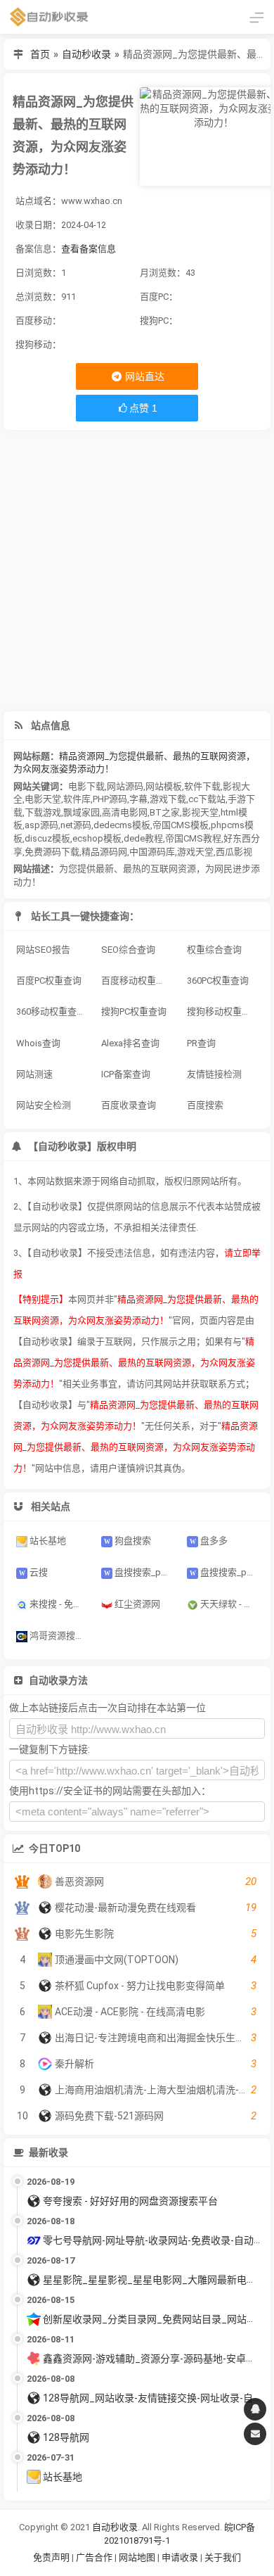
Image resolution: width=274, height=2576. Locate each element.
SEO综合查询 (128, 950)
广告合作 (94, 2557)
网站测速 (34, 1074)
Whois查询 (38, 1043)
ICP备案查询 (126, 1074)
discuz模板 (47, 838)
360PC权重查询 (218, 981)
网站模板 (164, 786)
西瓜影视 (234, 852)
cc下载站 (207, 799)
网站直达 (144, 376)
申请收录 (180, 2557)
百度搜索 (205, 1105)
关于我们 (223, 2557)
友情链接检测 (214, 1074)
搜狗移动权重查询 (223, 1011)
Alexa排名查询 (130, 1043)
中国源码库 (152, 852)
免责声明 (51, 2557)
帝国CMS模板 (181, 825)
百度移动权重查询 (138, 981)
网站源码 (125, 786)
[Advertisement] (137, 571)
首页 (40, 54)
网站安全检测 (44, 1105)
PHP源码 (110, 799)
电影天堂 (43, 799)
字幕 (138, 799)
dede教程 (143, 838)
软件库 (77, 799)
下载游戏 (43, 812)
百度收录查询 (129, 1105)
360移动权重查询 (51, 1011)
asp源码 (41, 825)
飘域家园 (81, 812)
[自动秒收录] (49, 17)
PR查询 (201, 1043)
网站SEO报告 (43, 950)
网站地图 (138, 2557)
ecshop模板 (97, 838)
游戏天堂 (195, 852)
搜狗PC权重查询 (134, 1011)
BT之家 (165, 812)
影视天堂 (200, 812)
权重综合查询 (214, 950)
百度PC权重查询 (49, 981)
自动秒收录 (86, 54)
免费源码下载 (52, 852)
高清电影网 (125, 812)
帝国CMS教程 (193, 838)
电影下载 (86, 786)
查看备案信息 (89, 249)
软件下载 (202, 786)
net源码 (76, 825)
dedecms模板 (122, 825)
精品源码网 (104, 852)
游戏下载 (168, 799)
